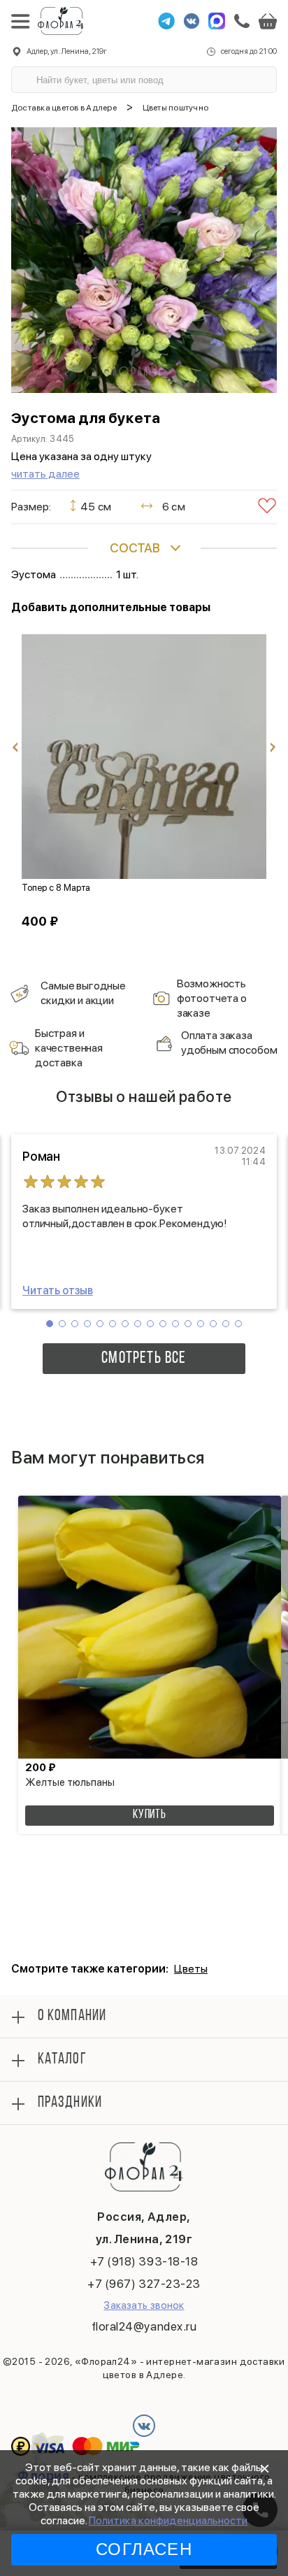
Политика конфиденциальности (168, 2520)
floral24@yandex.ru (144, 2326)
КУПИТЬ (150, 1815)
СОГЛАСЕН (144, 2549)
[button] (50, 1324)
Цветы (191, 1969)
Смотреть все (144, 1359)
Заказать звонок (144, 2305)
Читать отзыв (58, 1290)
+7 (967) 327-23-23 (144, 2284)
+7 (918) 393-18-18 (144, 2261)
